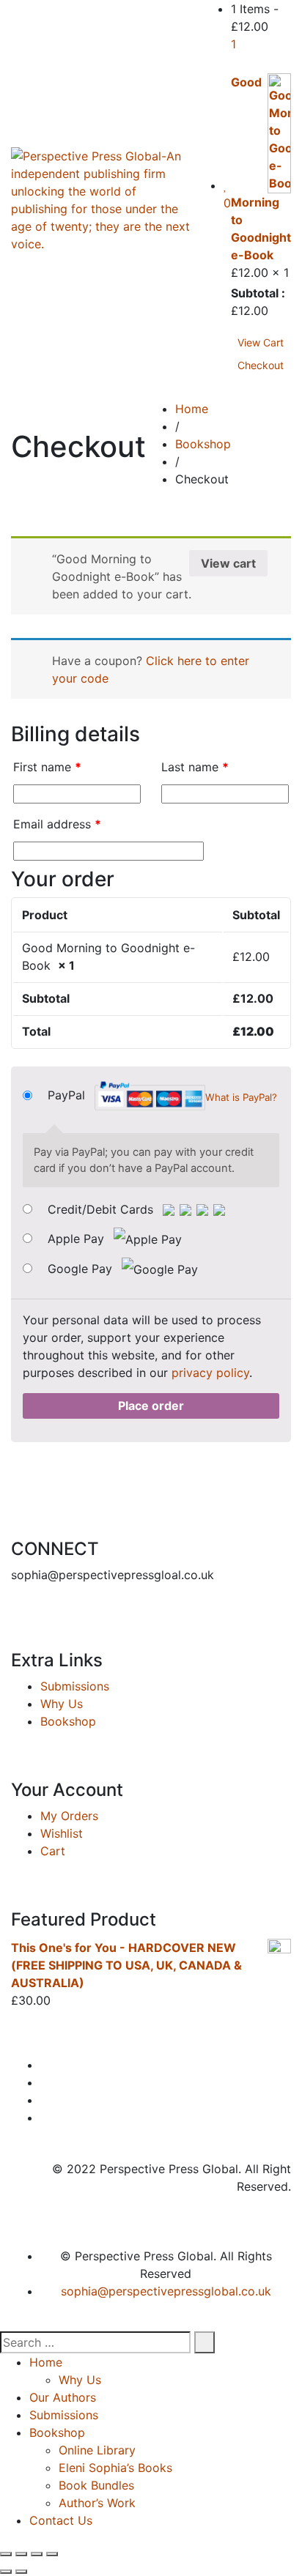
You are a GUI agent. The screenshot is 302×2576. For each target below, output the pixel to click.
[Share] (21, 2554)
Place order (151, 1406)
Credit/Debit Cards (102, 1209)
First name (47, 767)
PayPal (162, 1096)
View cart (228, 563)
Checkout (261, 365)
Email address (57, 824)
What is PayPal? (241, 1097)
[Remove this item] (240, 64)
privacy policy (210, 1373)
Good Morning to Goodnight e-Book (261, 168)
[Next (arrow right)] (21, 2572)
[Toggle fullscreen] (37, 2554)
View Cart (261, 342)
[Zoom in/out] (52, 2554)
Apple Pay (78, 1239)
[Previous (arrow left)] (6, 2572)
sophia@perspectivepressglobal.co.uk (166, 2291)
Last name (195, 767)
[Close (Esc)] (6, 2554)
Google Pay (82, 1269)
